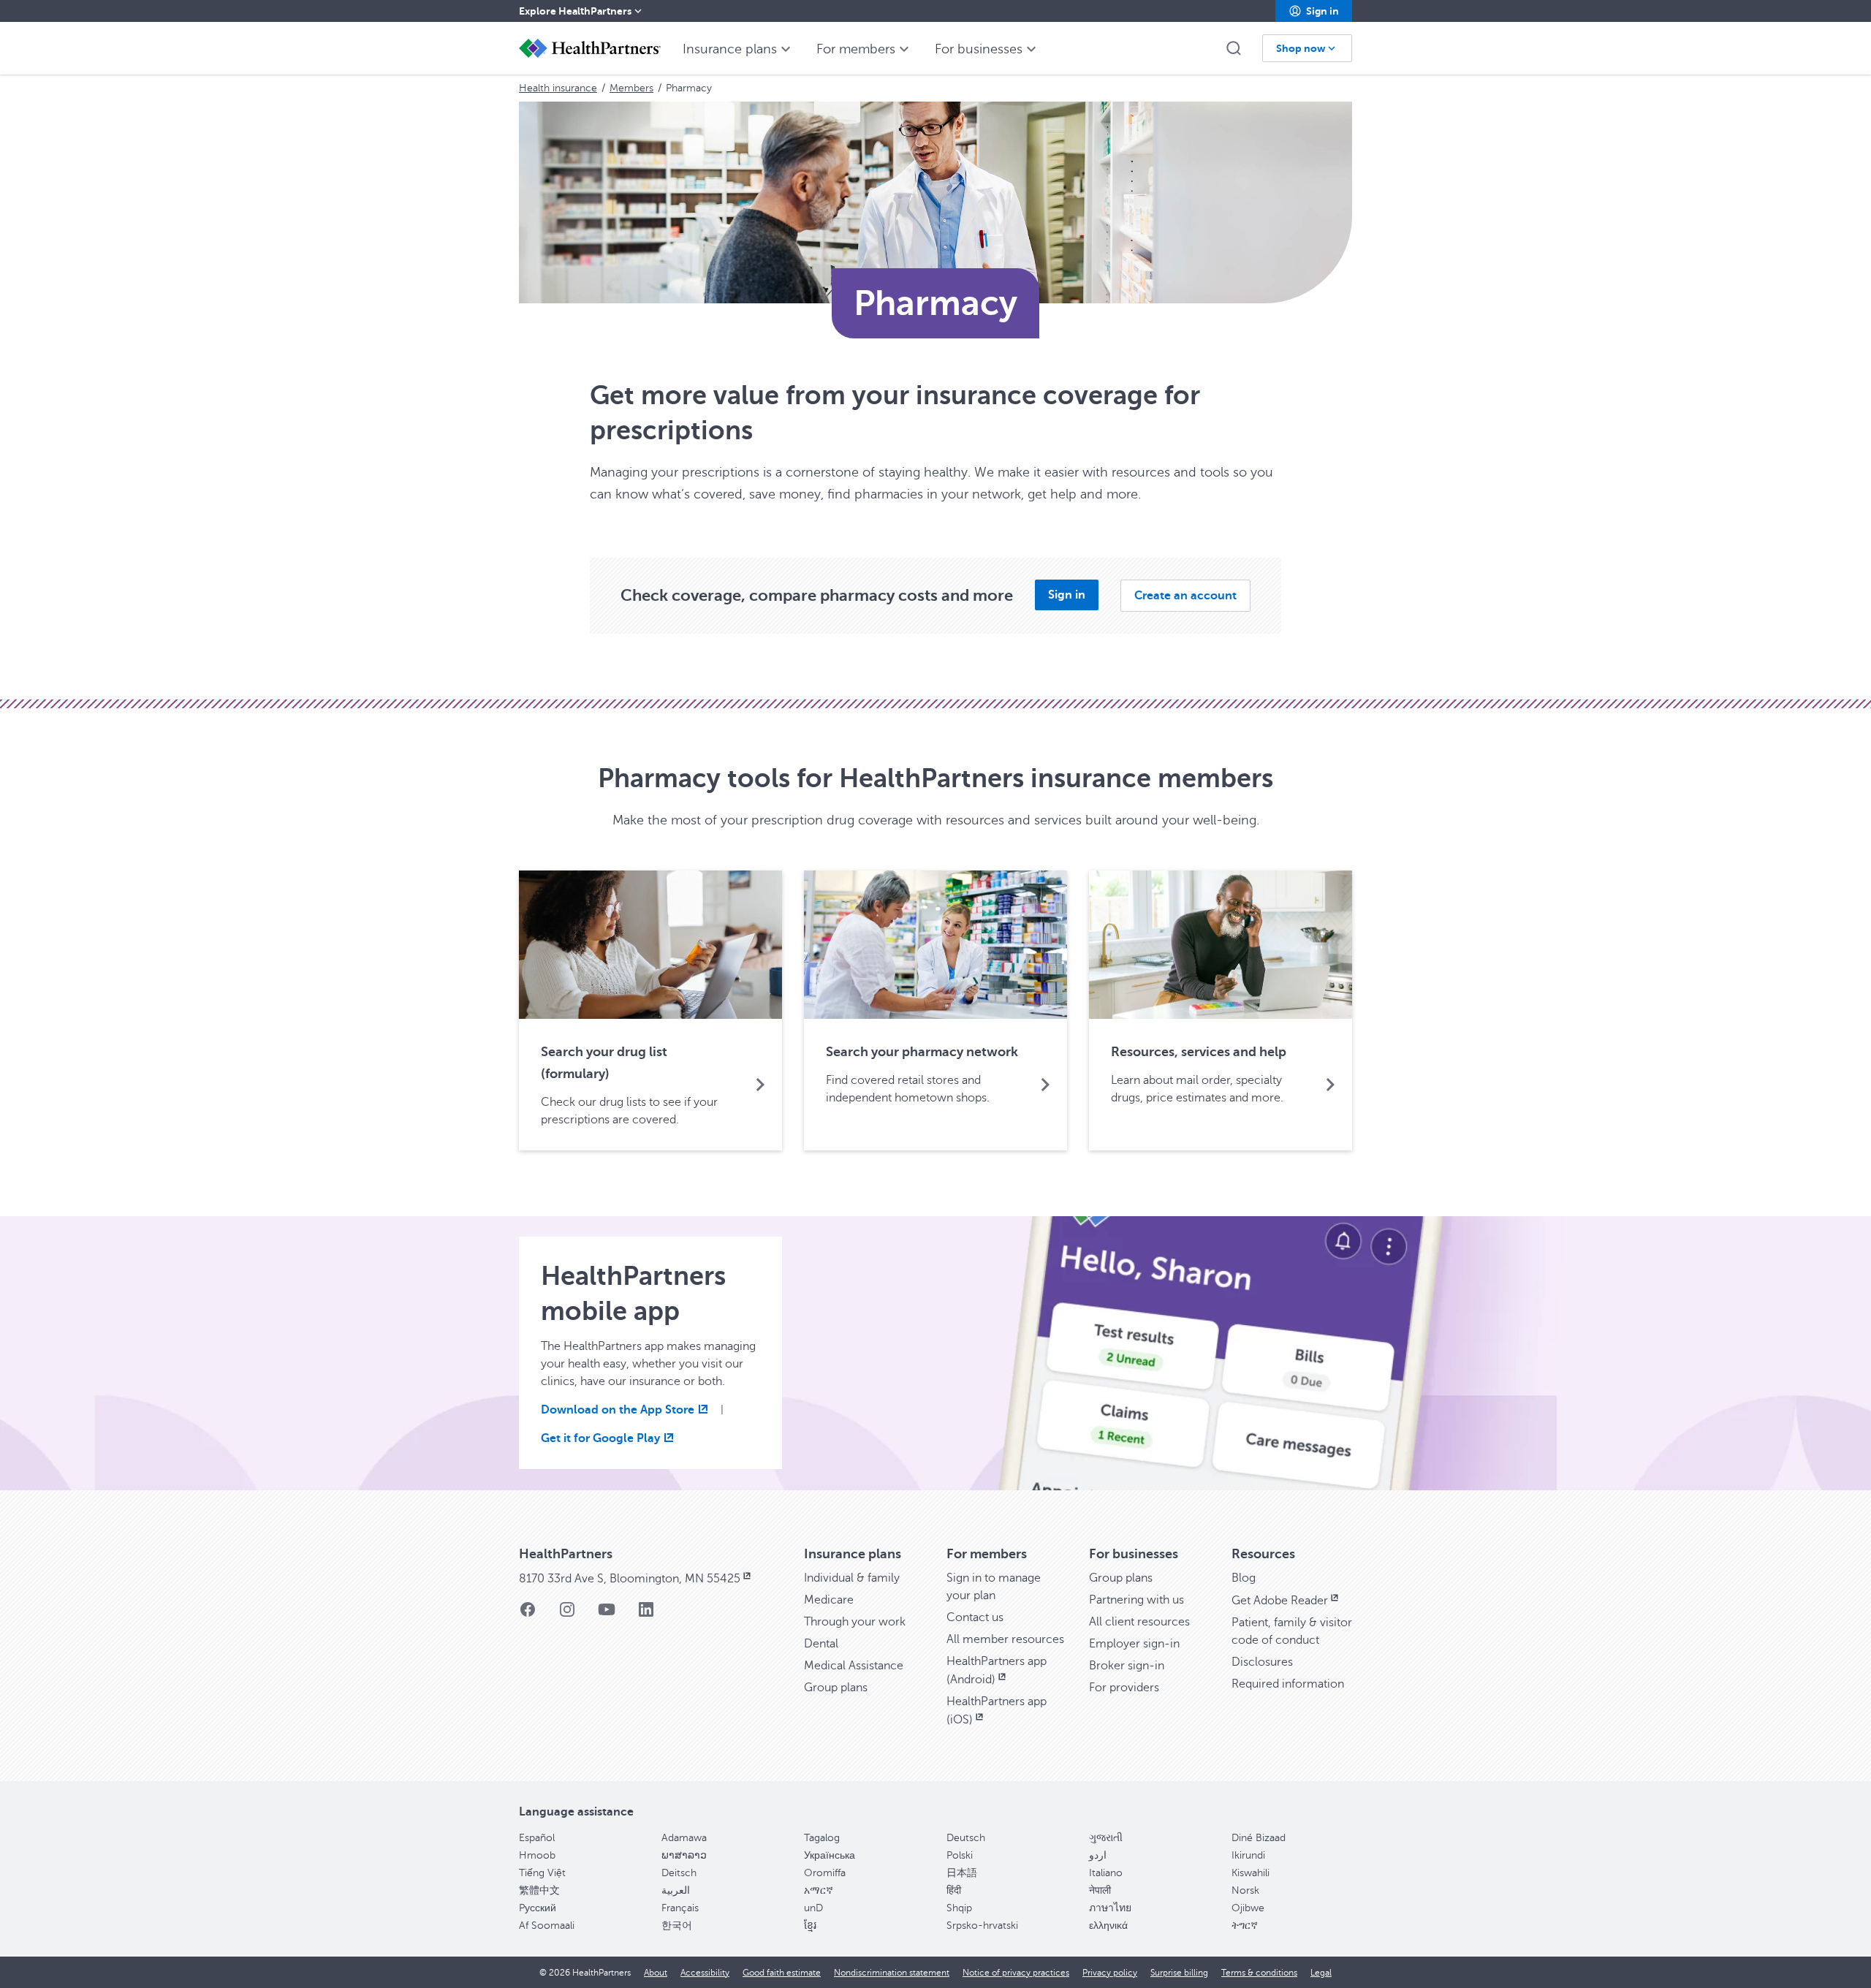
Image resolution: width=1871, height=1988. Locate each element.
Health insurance (558, 88)
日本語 (962, 1873)
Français (680, 1908)
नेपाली (1100, 1890)
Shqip (959, 1908)
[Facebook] (528, 1614)
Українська (830, 1855)
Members (631, 88)
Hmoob (537, 1855)
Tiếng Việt (542, 1873)
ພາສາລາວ (684, 1855)
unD (813, 1908)
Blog (1244, 1578)
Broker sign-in (1127, 1666)
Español (537, 1838)
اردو (1098, 1855)
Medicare (829, 1600)
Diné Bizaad (1259, 1838)
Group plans (836, 1688)
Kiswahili (1251, 1873)
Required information (1288, 1684)
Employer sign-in (1134, 1644)
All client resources (1139, 1622)
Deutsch (966, 1838)
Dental (821, 1644)
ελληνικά (1108, 1926)
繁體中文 (539, 1890)
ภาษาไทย (1110, 1908)
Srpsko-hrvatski (982, 1926)
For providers (1124, 1688)
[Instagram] (567, 1614)
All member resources (1005, 1639)
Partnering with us (1136, 1600)
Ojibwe (1248, 1908)
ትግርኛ (1245, 1926)
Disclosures (1262, 1662)
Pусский (538, 1908)
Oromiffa (825, 1873)
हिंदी (954, 1890)
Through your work (855, 1622)
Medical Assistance (854, 1666)
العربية (676, 1890)
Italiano (1106, 1873)
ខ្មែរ (810, 1926)
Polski (960, 1855)
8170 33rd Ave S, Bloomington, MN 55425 (630, 1579)
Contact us (975, 1617)
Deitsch (679, 1873)
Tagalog (822, 1838)
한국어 (677, 1926)
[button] (1314, 11)
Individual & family (852, 1578)
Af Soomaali (547, 1926)
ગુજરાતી (1106, 1838)
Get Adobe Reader (1280, 1601)
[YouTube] (607, 1614)
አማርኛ (819, 1890)
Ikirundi (1248, 1855)
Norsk (1245, 1890)
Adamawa (684, 1838)
